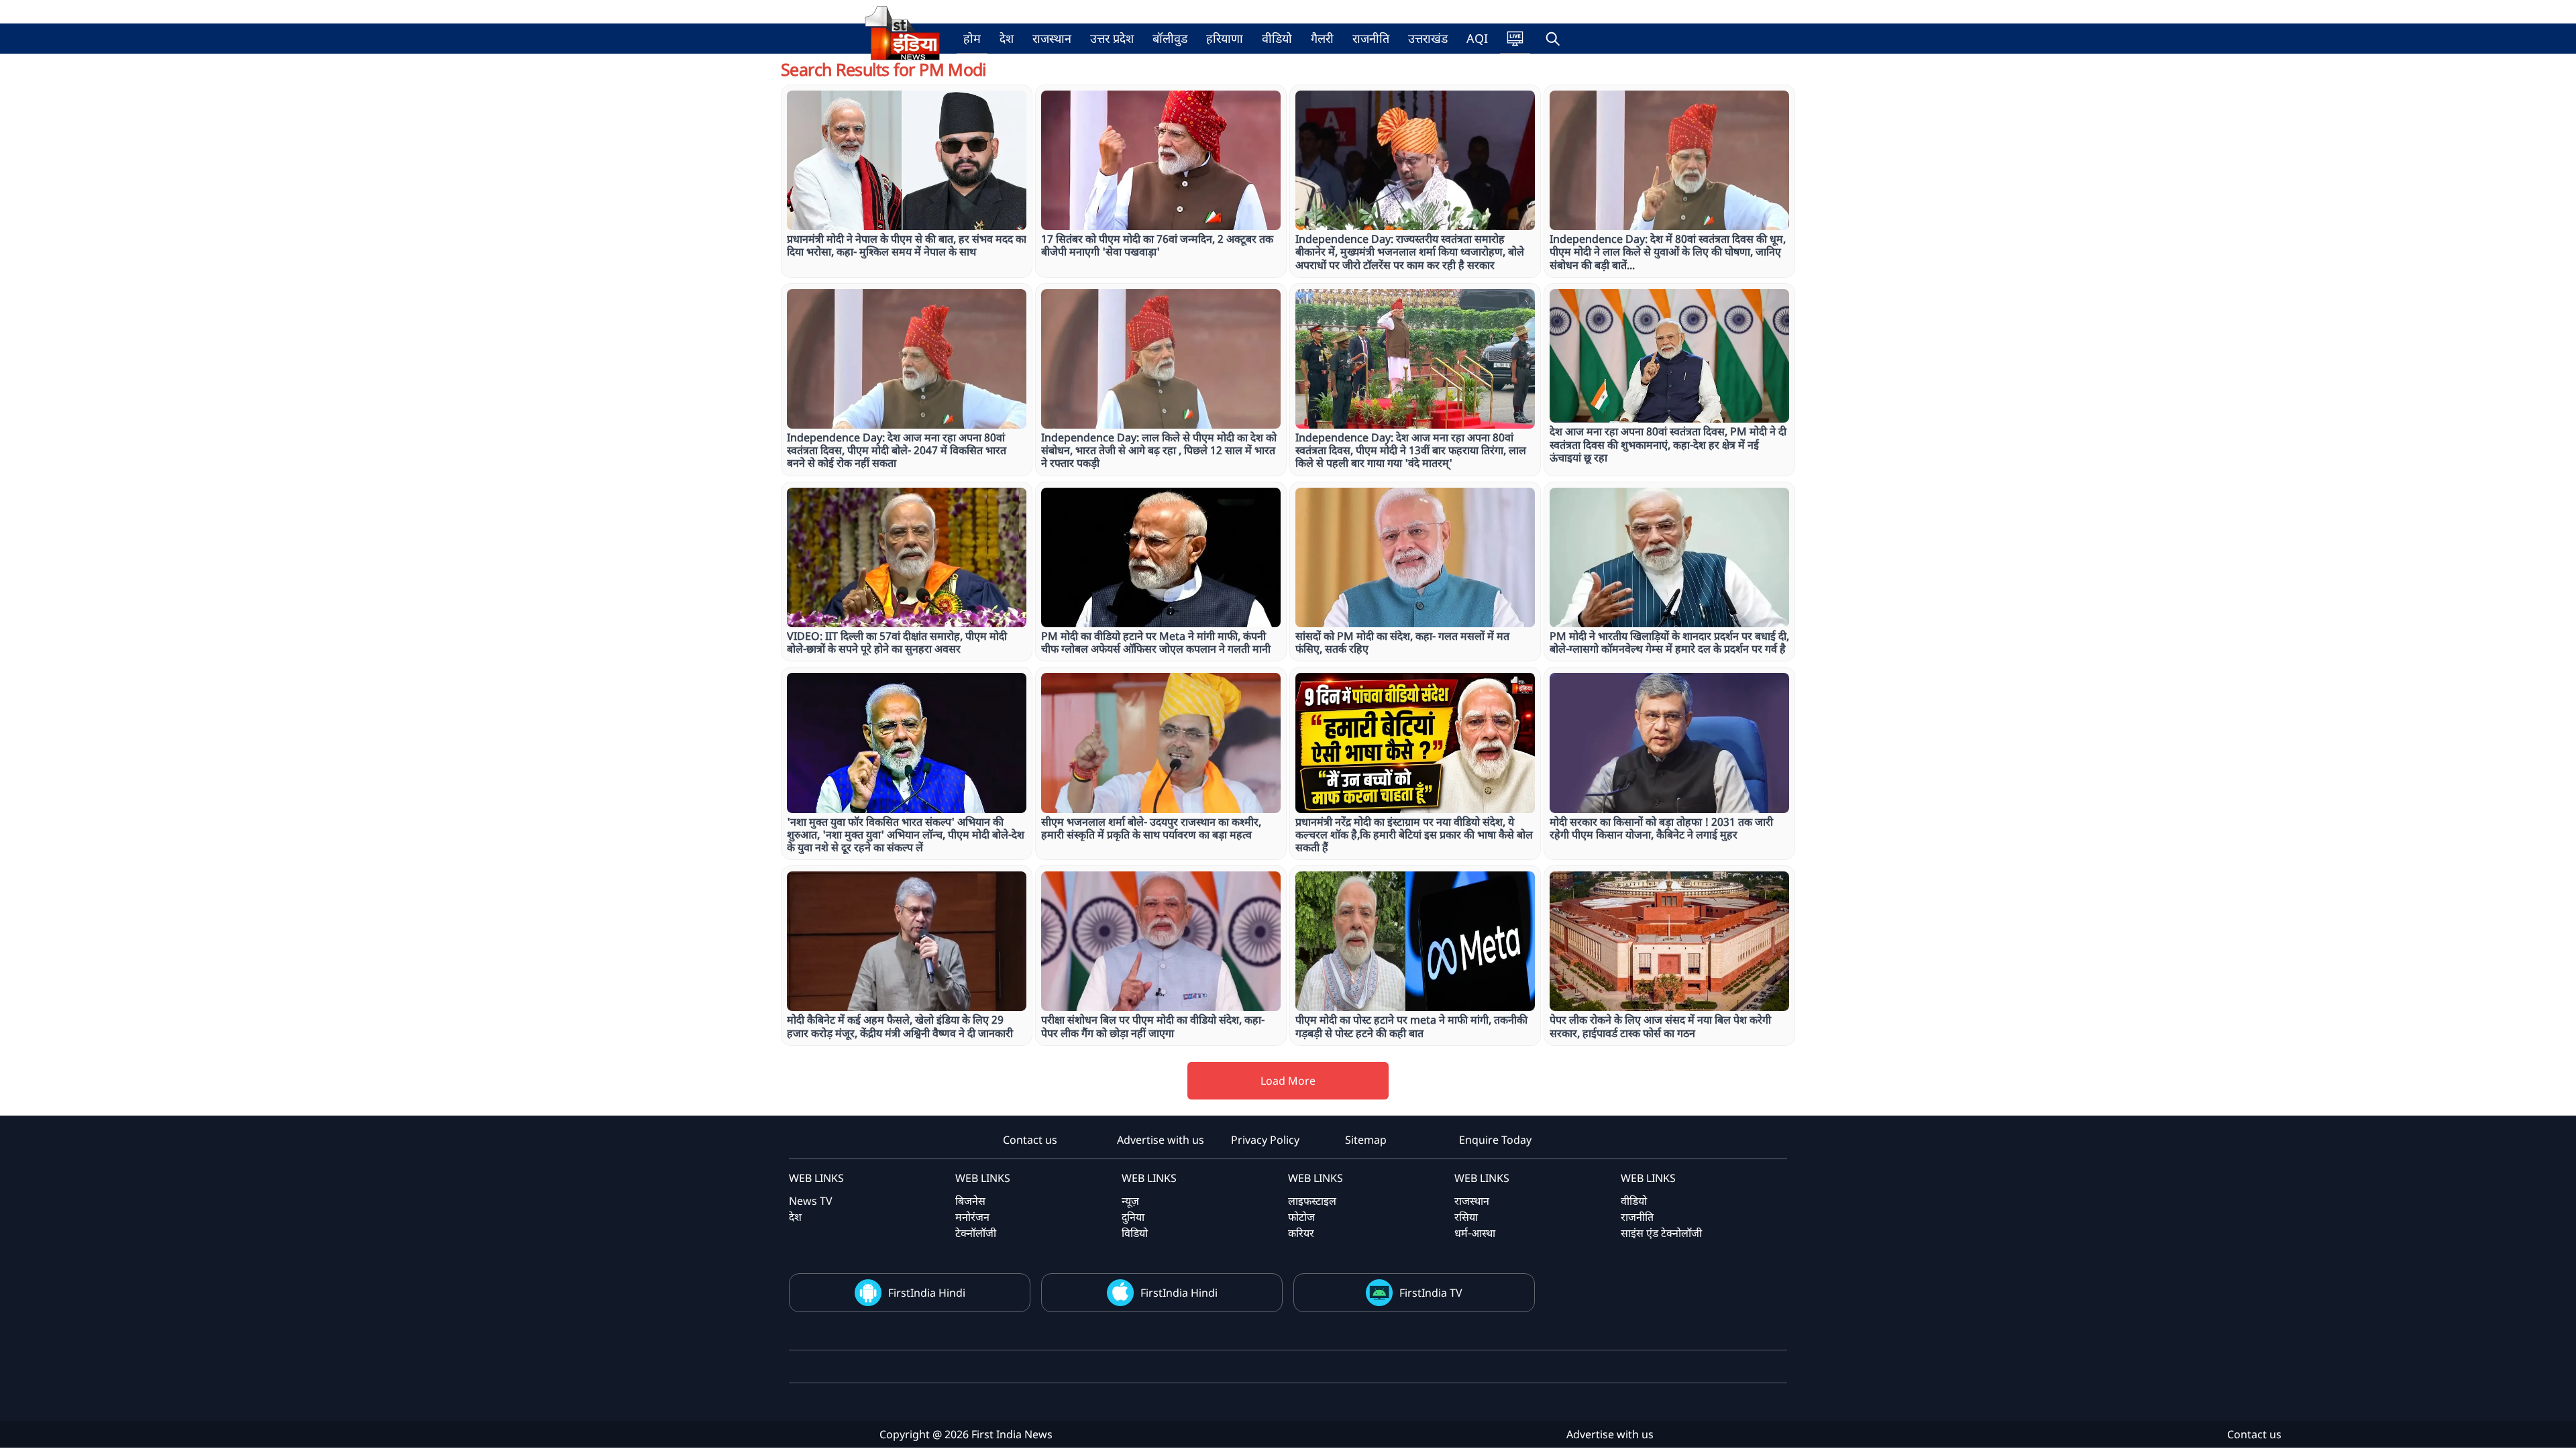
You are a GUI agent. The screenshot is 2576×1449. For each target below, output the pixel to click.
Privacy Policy (1265, 1140)
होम (972, 38)
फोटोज (1301, 1217)
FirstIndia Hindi (927, 1293)
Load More (1288, 1081)
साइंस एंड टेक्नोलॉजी (1661, 1233)
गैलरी (1322, 38)
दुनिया (1133, 1217)
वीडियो (1277, 38)
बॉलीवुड (1170, 38)
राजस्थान (1052, 38)
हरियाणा (1225, 38)
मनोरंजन (972, 1217)
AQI (1477, 38)
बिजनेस (970, 1201)
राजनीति (1371, 38)
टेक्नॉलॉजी (976, 1233)
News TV (811, 1201)
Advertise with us (1161, 1140)
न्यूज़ (1130, 1201)
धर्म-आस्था (1475, 1233)
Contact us (1030, 1140)
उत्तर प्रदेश (1112, 38)
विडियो (1135, 1233)
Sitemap (1366, 1140)
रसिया (1466, 1217)
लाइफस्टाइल (1312, 1201)
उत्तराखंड (1428, 38)
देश (1007, 38)
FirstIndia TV (1431, 1293)
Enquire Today (1495, 1140)
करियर (1301, 1233)
